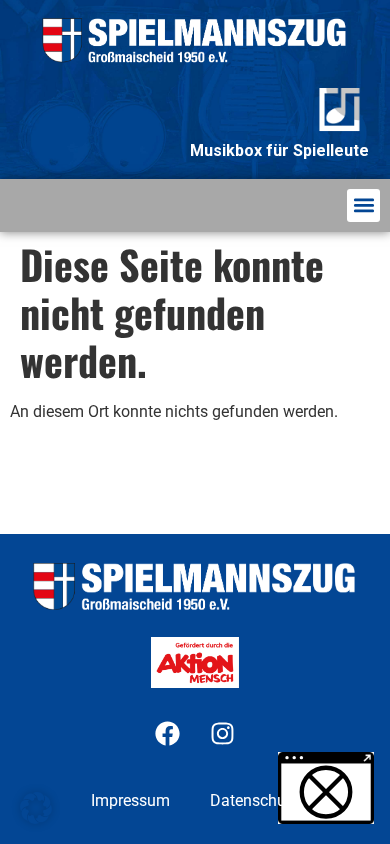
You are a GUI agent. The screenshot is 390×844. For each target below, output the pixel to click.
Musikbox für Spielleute (279, 150)
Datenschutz (254, 800)
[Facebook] (168, 733)
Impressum (130, 800)
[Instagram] (223, 733)
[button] (363, 205)
